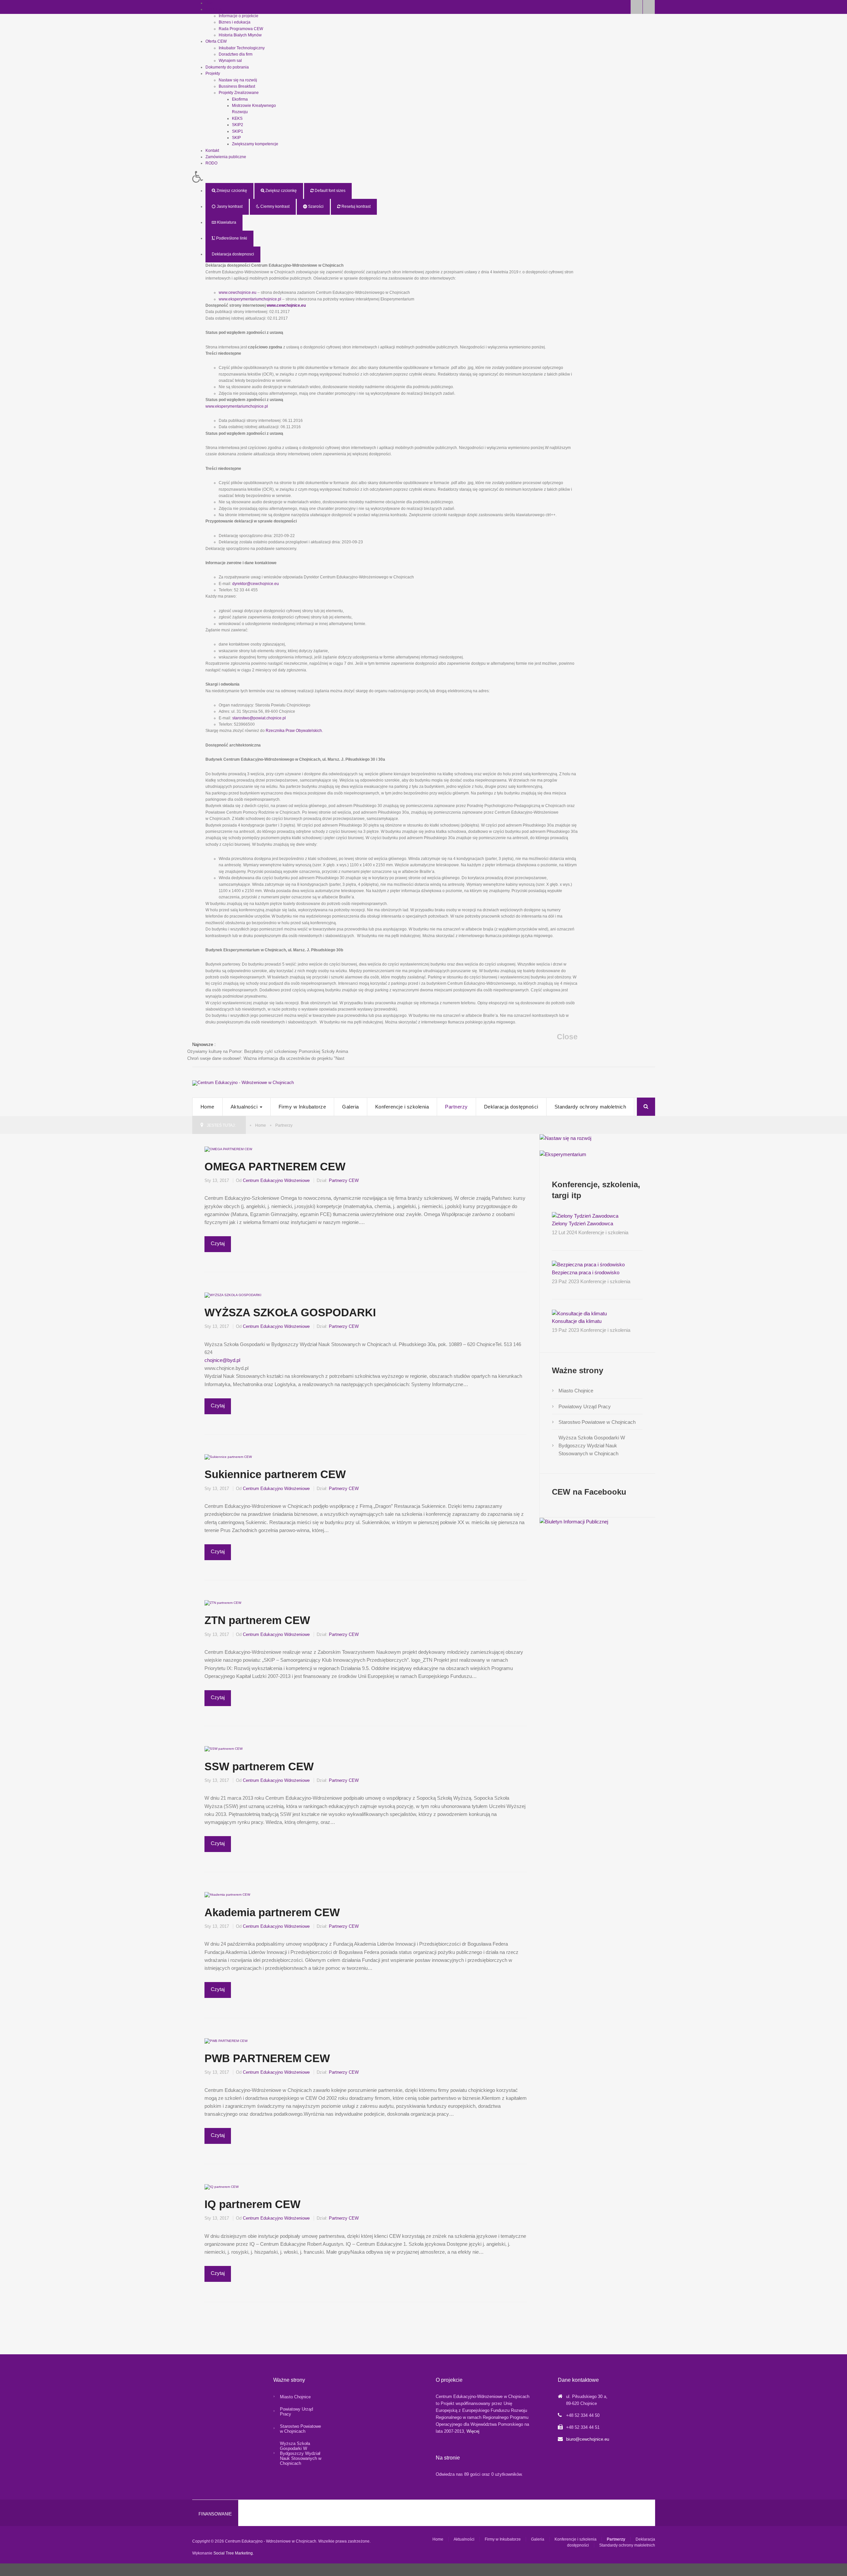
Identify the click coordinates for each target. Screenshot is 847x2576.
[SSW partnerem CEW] (223, 1749)
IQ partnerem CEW (252, 2204)
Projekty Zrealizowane (239, 93)
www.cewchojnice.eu (238, 293)
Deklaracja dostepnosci (233, 254)
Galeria (351, 1107)
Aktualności (245, 1107)
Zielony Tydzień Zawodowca (582, 1223)
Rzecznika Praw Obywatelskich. (294, 731)
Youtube (649, 7)
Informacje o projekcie (239, 16)
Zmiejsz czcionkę (231, 191)
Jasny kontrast (229, 206)
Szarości (315, 206)
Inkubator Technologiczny (242, 48)
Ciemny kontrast (274, 206)
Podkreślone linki (231, 238)
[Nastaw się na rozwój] (565, 1138)
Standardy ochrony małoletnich (590, 1107)
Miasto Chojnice (576, 1391)
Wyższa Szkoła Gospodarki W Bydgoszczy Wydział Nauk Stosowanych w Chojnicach (592, 1446)
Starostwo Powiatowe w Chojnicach (597, 1422)
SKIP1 (238, 131)
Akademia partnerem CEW (272, 1912)
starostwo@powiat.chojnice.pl (259, 718)
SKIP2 (238, 125)
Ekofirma (240, 99)
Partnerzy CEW (344, 1180)
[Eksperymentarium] (563, 1154)
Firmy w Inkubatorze (302, 1107)
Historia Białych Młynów (240, 35)
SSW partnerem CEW (259, 1766)
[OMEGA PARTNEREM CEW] (228, 1149)
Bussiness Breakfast (237, 86)
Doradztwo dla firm (236, 54)
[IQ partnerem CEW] (222, 2186)
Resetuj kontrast (356, 206)
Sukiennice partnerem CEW (275, 1474)
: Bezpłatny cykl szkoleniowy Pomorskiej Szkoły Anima (268, 1051)
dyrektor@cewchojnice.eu (256, 584)
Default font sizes (330, 191)
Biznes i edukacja (235, 22)
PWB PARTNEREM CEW (267, 2058)
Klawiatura (226, 222)
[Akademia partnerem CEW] (227, 1895)
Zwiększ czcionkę (281, 191)
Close (567, 1037)
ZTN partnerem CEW (257, 1620)
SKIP (236, 138)
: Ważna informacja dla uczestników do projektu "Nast (266, 1058)
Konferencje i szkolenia (402, 1107)
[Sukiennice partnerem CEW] (228, 1457)
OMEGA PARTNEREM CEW (275, 1167)
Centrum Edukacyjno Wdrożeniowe (276, 1180)
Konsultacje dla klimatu (577, 1321)
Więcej (473, 2431)
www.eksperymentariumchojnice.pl (250, 299)
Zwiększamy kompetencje (255, 144)
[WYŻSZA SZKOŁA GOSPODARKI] (233, 1295)
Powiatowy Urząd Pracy (585, 1406)
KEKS (237, 118)
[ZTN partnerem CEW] (223, 1603)
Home (207, 1107)
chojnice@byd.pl (222, 1360)
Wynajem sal (230, 61)
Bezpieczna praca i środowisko (586, 1272)
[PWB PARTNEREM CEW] (226, 2040)
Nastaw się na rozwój (238, 80)
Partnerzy (456, 1107)
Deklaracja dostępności (511, 1107)
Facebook (637, 7)
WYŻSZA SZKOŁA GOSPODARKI (290, 1312)
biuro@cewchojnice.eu (588, 2439)
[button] (385, 177)
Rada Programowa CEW (241, 29)
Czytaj (218, 1243)
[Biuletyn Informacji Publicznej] (574, 1521)
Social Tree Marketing (233, 2553)
